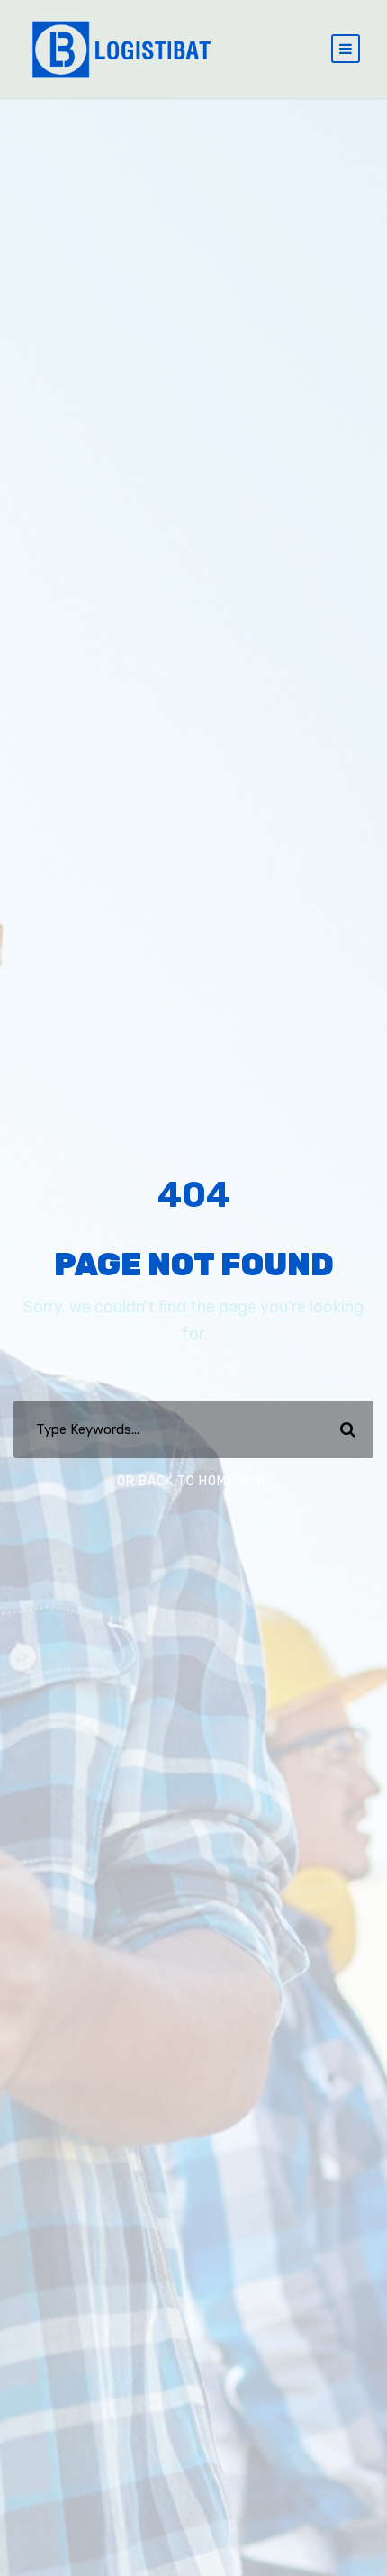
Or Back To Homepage (193, 1481)
